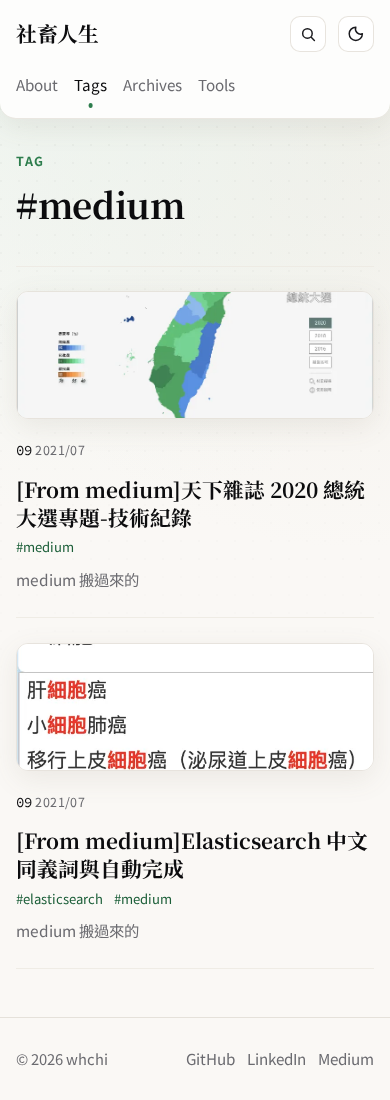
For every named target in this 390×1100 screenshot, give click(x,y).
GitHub (210, 1058)
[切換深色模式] (356, 34)
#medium (45, 546)
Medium (346, 1058)
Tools (216, 84)
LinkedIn (276, 1058)
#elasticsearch (59, 898)
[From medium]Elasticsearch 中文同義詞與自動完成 (192, 854)
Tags (90, 84)
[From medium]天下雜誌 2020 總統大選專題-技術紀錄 (190, 503)
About (37, 84)
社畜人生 (57, 33)
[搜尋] (308, 34)
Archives (152, 84)
